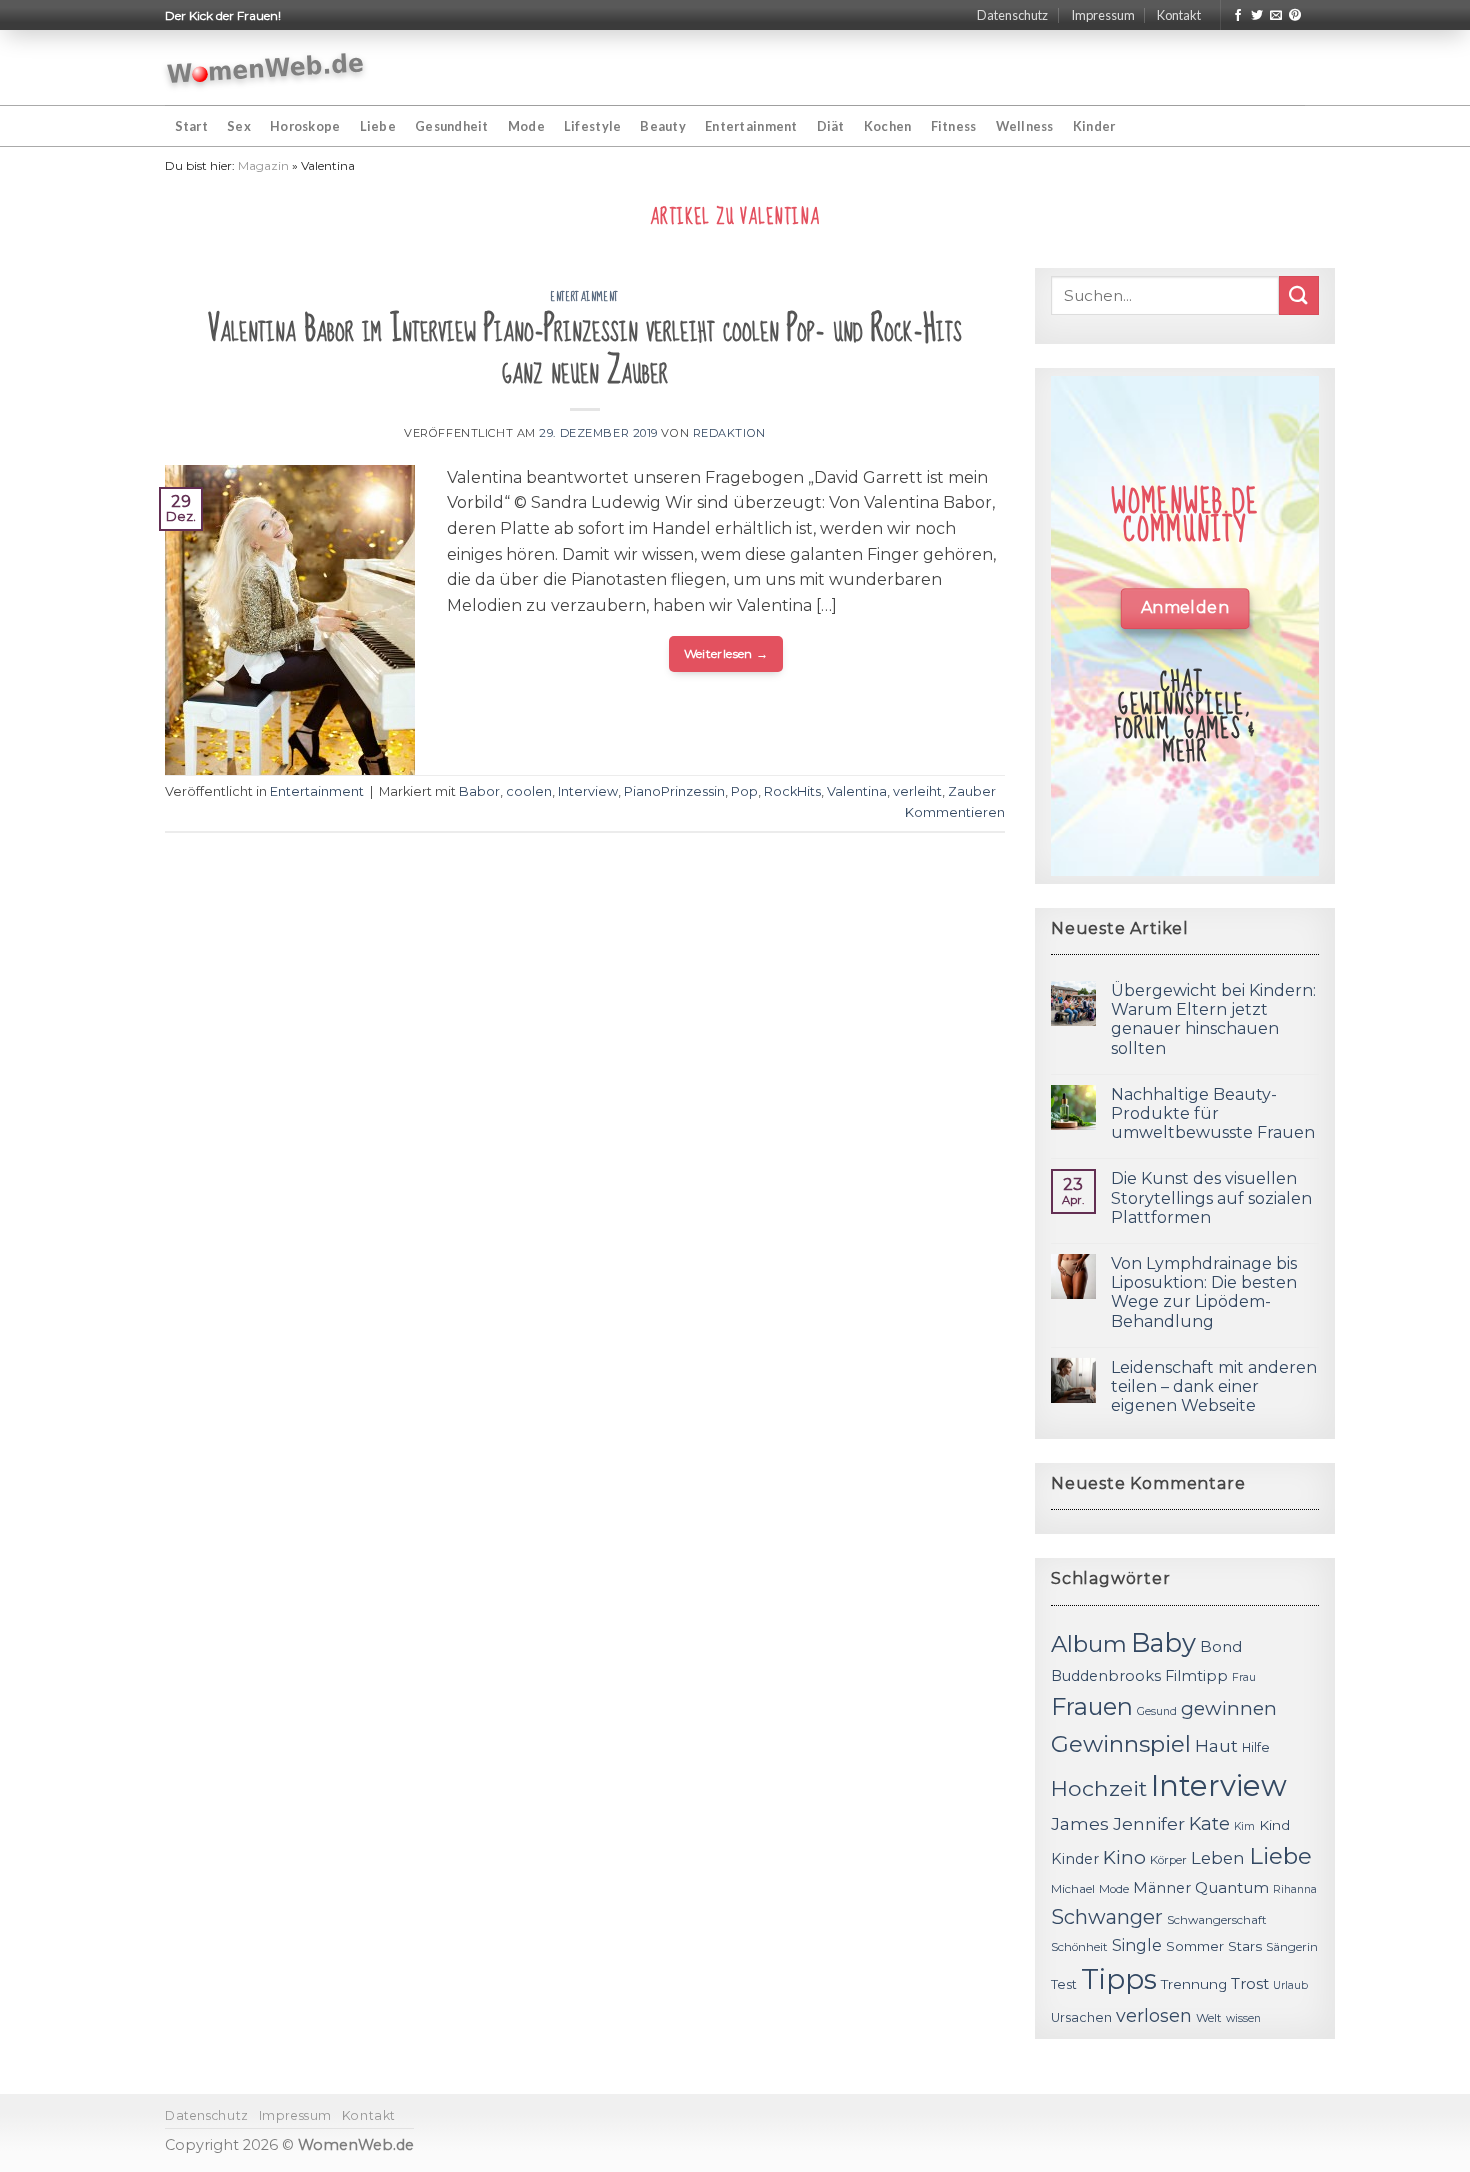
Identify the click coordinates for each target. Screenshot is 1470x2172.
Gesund (1157, 1711)
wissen (1243, 2018)
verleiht (917, 791)
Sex (239, 126)
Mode (526, 126)
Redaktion (729, 433)
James (1080, 1823)
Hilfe (1256, 1747)
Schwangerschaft (1217, 1920)
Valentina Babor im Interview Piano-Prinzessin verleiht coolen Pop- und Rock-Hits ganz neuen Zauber (585, 350)
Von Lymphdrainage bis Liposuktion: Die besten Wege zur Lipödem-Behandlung (1204, 1292)
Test (1064, 1984)
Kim (1244, 1826)
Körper (1168, 1860)
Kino (1124, 1857)
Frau (1244, 1677)
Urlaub (1290, 1985)
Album (1089, 1644)
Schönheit (1079, 1947)
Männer (1162, 1888)
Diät (831, 126)
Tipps (1119, 1979)
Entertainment (751, 126)
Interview (588, 791)
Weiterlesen (726, 653)
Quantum (1232, 1887)
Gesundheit (452, 126)
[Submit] (1299, 295)
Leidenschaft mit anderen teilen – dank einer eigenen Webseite (1214, 1386)
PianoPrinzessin (674, 791)
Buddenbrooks (1106, 1676)
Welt (1209, 2018)
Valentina (857, 791)
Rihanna (1295, 1889)
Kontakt (1179, 15)
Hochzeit (1099, 1788)
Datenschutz (1012, 15)
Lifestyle (592, 126)
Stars (1245, 1946)
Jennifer (1149, 1823)
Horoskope (305, 126)
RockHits (792, 791)
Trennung (1194, 1984)
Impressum (1103, 15)
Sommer (1195, 1946)
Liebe (378, 126)
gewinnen (1229, 1708)
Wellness (1025, 126)
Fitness (954, 126)
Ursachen (1081, 2017)
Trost (1250, 1983)
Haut (1216, 1745)
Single (1137, 1945)
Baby (1163, 1642)
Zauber (972, 791)
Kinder (1094, 126)
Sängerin (1292, 1947)
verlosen (1154, 2015)
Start (191, 126)
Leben (1218, 1858)
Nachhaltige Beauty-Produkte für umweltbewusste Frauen (1213, 1113)
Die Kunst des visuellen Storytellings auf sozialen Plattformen (1211, 1197)
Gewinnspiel (1121, 1744)
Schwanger (1107, 1917)
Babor (479, 791)
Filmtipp (1196, 1676)
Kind (1274, 1825)
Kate (1209, 1823)
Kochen (888, 126)
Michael (1073, 1889)
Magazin (263, 165)
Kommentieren (955, 812)
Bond (1221, 1646)
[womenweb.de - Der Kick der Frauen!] (265, 68)
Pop (744, 791)
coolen (529, 791)
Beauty (663, 126)
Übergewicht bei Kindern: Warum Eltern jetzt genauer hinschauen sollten (1213, 1019)
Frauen (1092, 1706)
